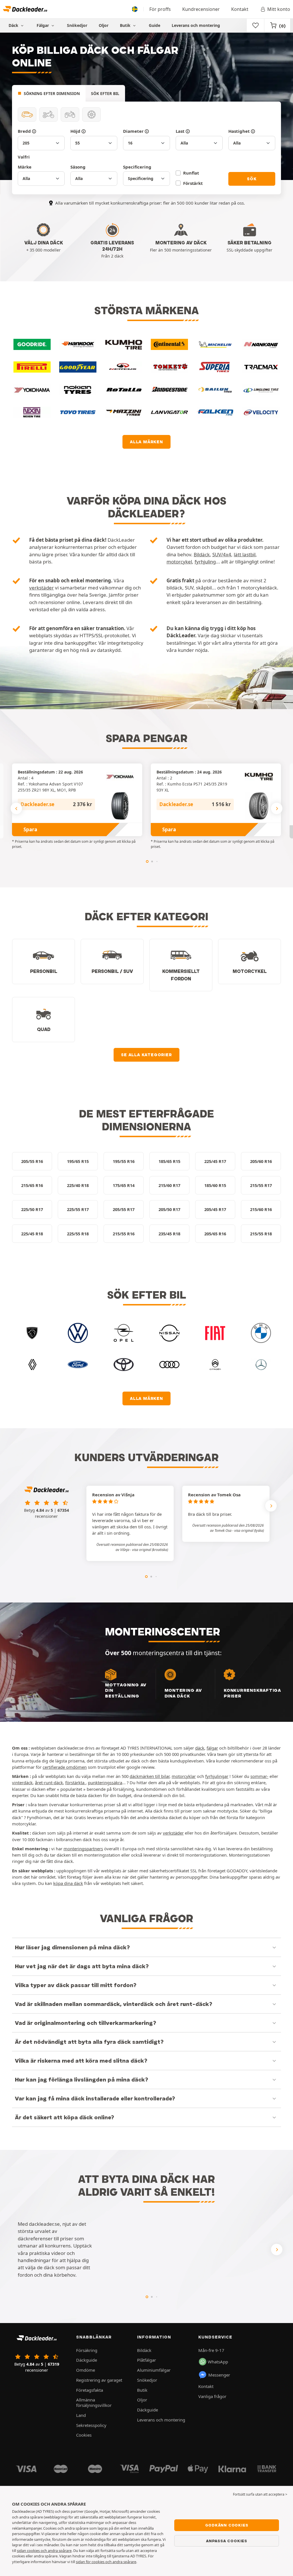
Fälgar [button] (43, 25)
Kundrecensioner (201, 9)
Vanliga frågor (212, 2396)
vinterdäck (22, 1782)
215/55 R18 (261, 1234)
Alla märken (146, 442)
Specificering (137, 167)
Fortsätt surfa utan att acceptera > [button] (260, 2494)
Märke (25, 167)
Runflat (191, 173)
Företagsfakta (90, 2390)
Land (81, 2415)
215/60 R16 (261, 1209)
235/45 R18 (169, 1234)
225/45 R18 (32, 1234)
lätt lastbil (245, 554)
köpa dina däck (68, 1883)
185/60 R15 (215, 1185)
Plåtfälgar (146, 2360)
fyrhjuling (205, 562)
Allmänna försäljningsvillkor (94, 2402)
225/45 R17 (215, 1161)
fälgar (212, 1748)
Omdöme (86, 2370)
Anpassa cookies (227, 2541)
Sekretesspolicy (91, 2425)
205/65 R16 (215, 1234)
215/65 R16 (32, 1185)
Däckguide (87, 2360)
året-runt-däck (49, 1782)
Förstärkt (193, 183)
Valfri (24, 157)
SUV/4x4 (222, 554)
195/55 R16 (124, 1161)
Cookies (84, 2435)
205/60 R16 (261, 1161)
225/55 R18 (78, 1234)
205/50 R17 (169, 1209)
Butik (126, 25)
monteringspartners (83, 1849)
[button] (150, 1550)
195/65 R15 (78, 1161)
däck (200, 1748)
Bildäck (202, 554)
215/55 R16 (124, 1234)
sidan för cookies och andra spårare (106, 2562)
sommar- (259, 1776)
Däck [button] (14, 25)
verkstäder (41, 588)
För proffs (160, 9)
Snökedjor (77, 25)
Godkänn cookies (227, 2525)
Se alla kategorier (146, 1055)
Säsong (78, 167)
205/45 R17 (215, 1209)
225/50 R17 (32, 1209)
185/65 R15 (169, 1161)
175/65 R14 (124, 1185)
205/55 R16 (32, 1161)
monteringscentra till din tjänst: (193, 1662)
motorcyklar (184, 1776)
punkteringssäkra (105, 1782)
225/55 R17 (78, 1209)
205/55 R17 (124, 1209)
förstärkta (75, 1782)
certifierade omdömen (65, 1767)
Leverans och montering (196, 25)
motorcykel (179, 562)
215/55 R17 (261, 1185)
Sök (252, 179)
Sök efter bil (105, 93)
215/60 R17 (169, 1185)
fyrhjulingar (217, 1776)
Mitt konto (279, 9)
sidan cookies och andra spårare (44, 2551)
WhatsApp (218, 2362)
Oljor (104, 25)
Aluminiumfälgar (154, 2370)
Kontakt (240, 9)
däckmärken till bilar (150, 1776)
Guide (155, 25)
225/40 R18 (78, 1185)
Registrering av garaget (99, 2380)
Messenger (219, 2375)
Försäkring (87, 2350)
